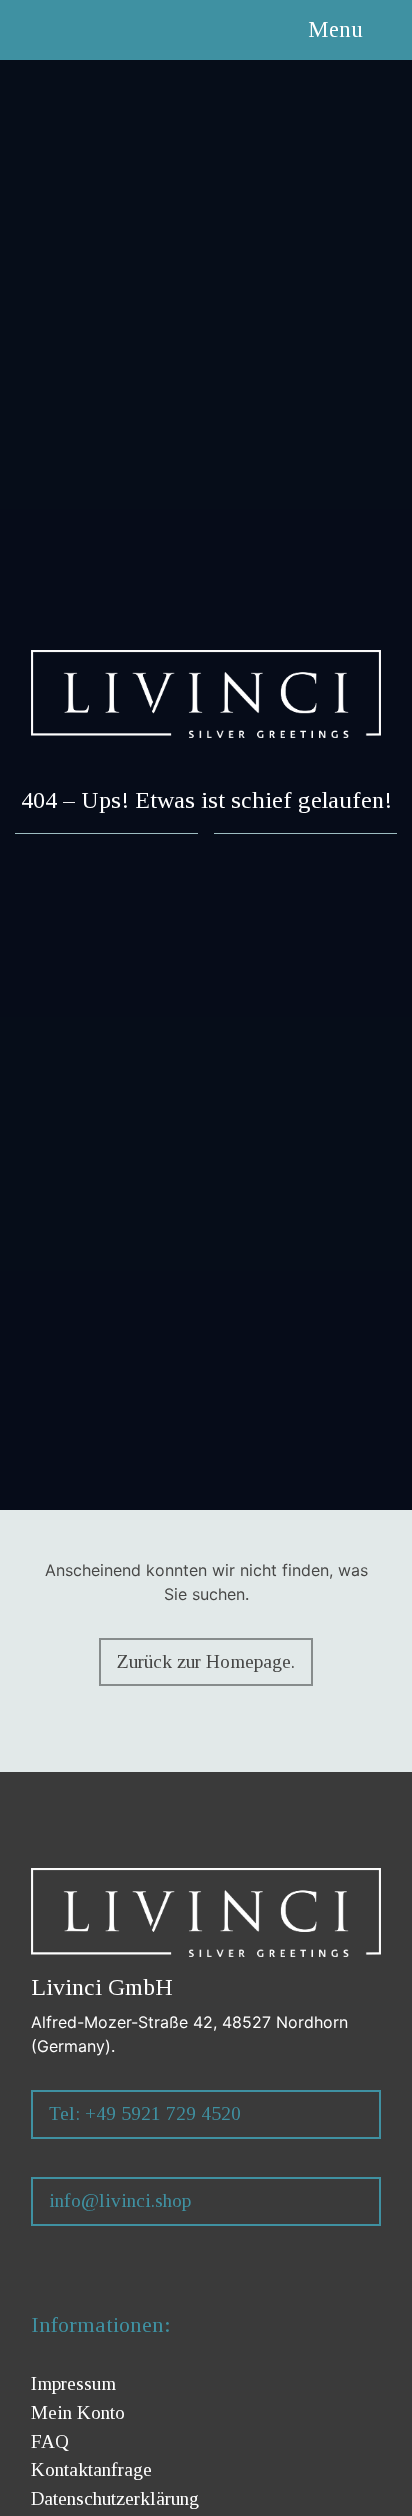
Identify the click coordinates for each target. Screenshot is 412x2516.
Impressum (73, 2383)
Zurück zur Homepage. (206, 1661)
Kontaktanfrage (91, 2469)
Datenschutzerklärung (115, 2498)
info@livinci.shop (120, 2200)
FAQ (50, 2441)
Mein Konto (78, 2412)
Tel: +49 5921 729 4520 (145, 2113)
